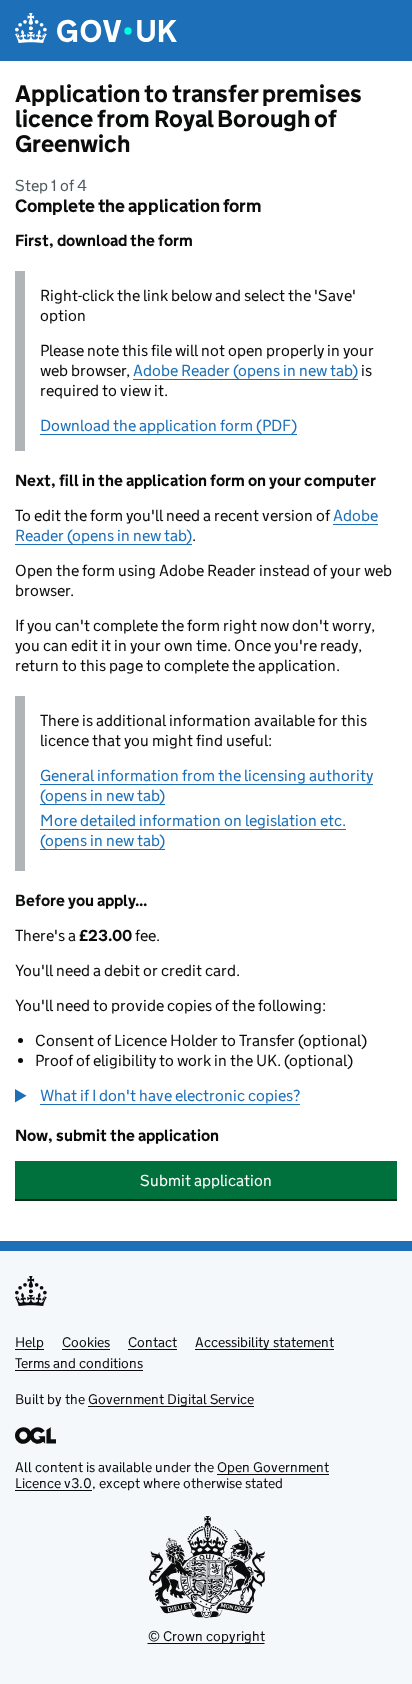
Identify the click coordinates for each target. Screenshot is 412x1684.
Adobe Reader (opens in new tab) (245, 370)
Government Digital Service (171, 1399)
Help (29, 1342)
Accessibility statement (264, 1342)
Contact (152, 1342)
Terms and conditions (79, 1363)
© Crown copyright (206, 1636)
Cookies (86, 1342)
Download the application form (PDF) (168, 425)
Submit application (206, 1180)
